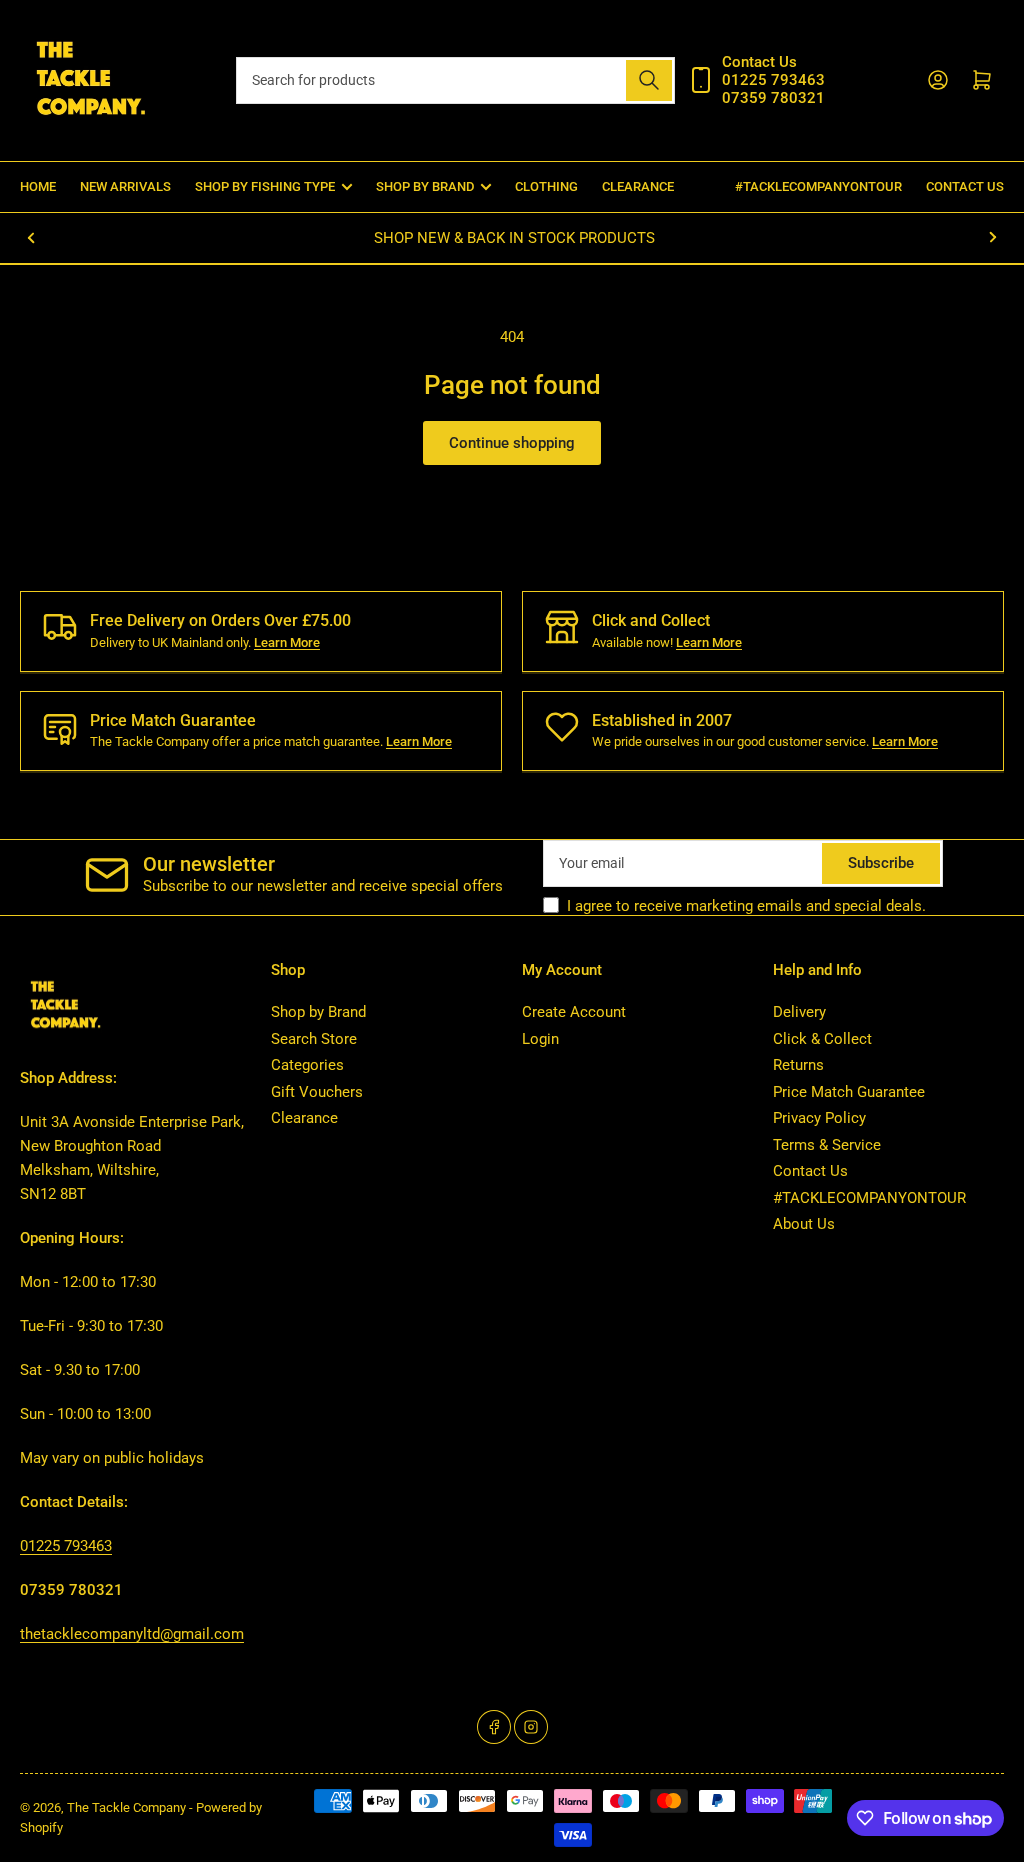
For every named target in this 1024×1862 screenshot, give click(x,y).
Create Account (574, 1012)
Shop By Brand (425, 186)
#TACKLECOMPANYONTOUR (818, 186)
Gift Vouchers (317, 1092)
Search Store (314, 1039)
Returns (798, 1065)
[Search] (649, 80)
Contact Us (965, 186)
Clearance (638, 186)
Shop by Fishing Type (265, 186)
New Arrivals (125, 186)
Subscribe (881, 863)
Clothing (546, 186)
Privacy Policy (819, 1118)
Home (38, 186)
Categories (307, 1065)
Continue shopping (512, 443)
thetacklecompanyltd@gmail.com (132, 1634)
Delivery (799, 1012)
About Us (804, 1224)
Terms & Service (827, 1145)
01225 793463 (66, 1546)
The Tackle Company (128, 1807)
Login (540, 1039)
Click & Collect (822, 1039)
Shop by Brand (318, 1012)
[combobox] (455, 80)
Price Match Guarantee (849, 1092)
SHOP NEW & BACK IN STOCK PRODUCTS (512, 238)
